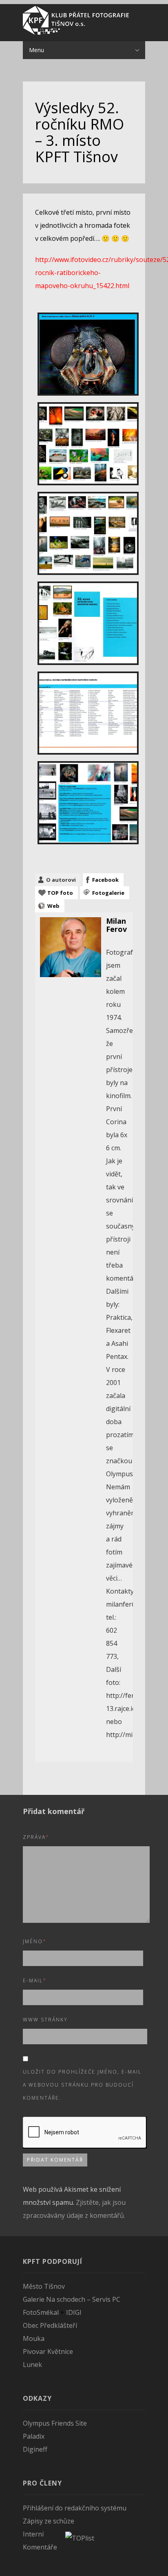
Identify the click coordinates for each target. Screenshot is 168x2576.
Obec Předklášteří (50, 2325)
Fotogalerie (108, 893)
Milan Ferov (116, 925)
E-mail (35, 1980)
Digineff (35, 2449)
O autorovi (61, 880)
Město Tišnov (44, 2286)
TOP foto (60, 893)
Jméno (35, 1941)
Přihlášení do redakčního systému (75, 2508)
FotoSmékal (41, 2312)
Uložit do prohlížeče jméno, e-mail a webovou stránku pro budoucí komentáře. (82, 2085)
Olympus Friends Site (55, 2423)
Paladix (34, 2436)
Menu (36, 50)
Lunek (32, 2365)
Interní (33, 2534)
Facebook (105, 880)
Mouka (34, 2338)
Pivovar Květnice (48, 2351)
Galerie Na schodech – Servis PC (72, 2299)
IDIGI (74, 2312)
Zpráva (36, 1837)
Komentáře (40, 2547)
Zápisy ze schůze (49, 2521)
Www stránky (45, 2020)
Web (53, 906)
